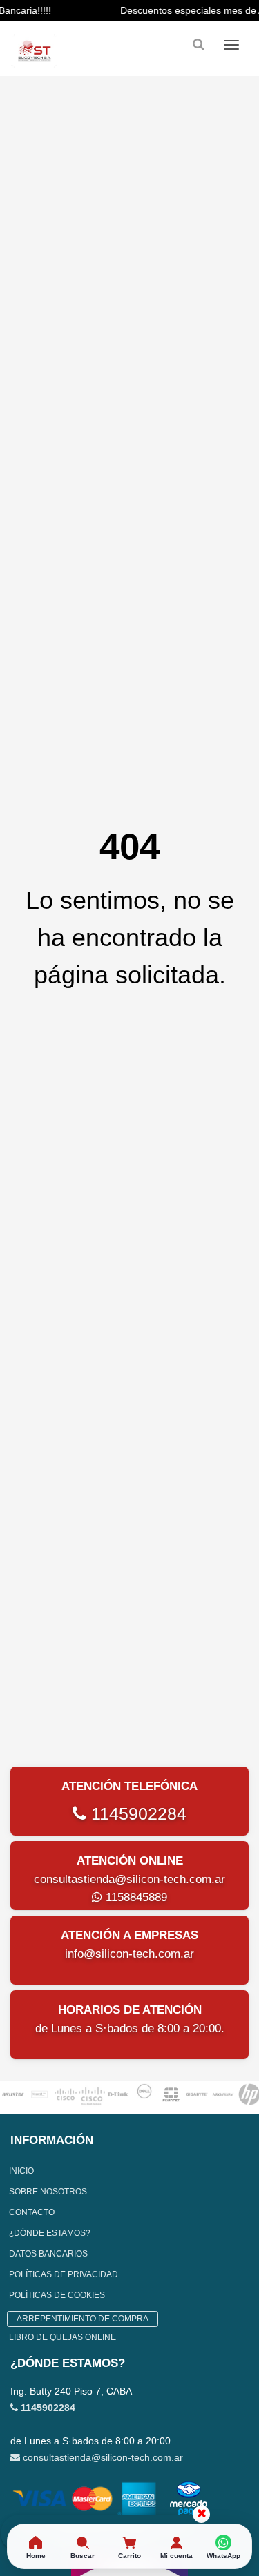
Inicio (21, 2171)
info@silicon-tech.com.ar (129, 1954)
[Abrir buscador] (198, 45)
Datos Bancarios (48, 2254)
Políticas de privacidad (64, 2274)
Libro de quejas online (63, 2337)
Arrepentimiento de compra (83, 2319)
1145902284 (136, 1813)
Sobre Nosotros (48, 2192)
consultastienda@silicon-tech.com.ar (129, 1879)
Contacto (32, 2212)
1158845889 (135, 1897)
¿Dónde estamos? (50, 2233)
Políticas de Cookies (57, 2295)
